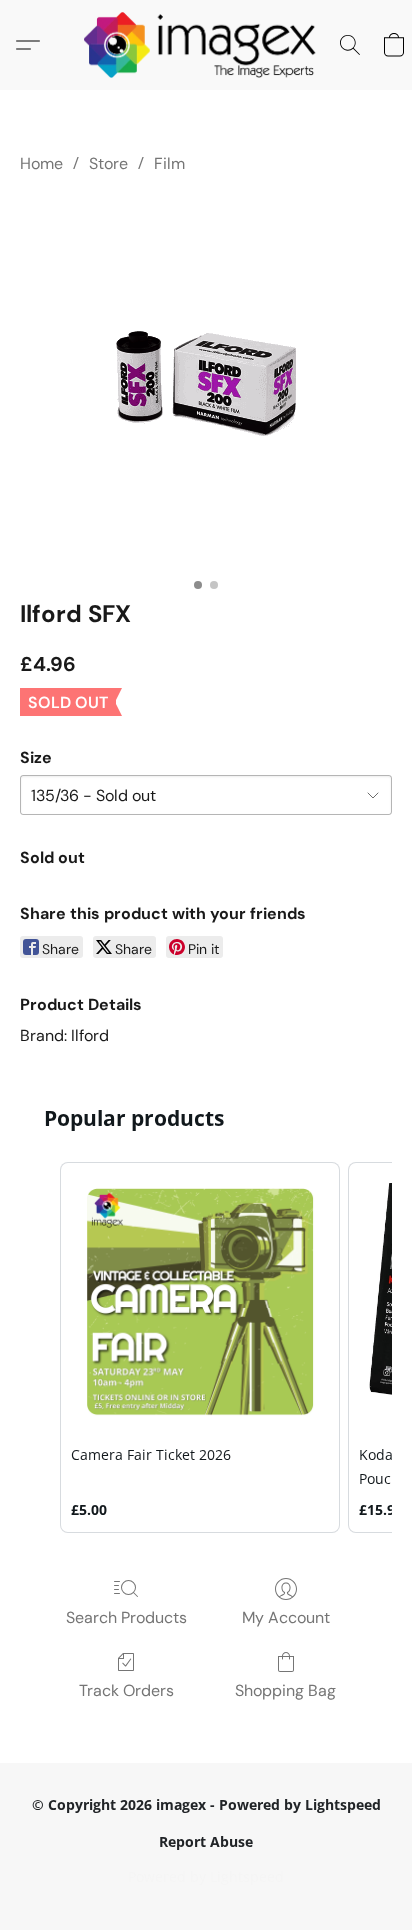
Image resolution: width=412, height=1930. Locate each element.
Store (108, 163)
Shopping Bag (285, 1690)
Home (41, 163)
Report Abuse (206, 1841)
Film (169, 163)
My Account (286, 1617)
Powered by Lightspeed (206, 1876)
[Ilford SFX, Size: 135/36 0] (206, 382)
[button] (206, 45)
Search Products (126, 1617)
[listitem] (200, 1347)
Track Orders (126, 1690)
